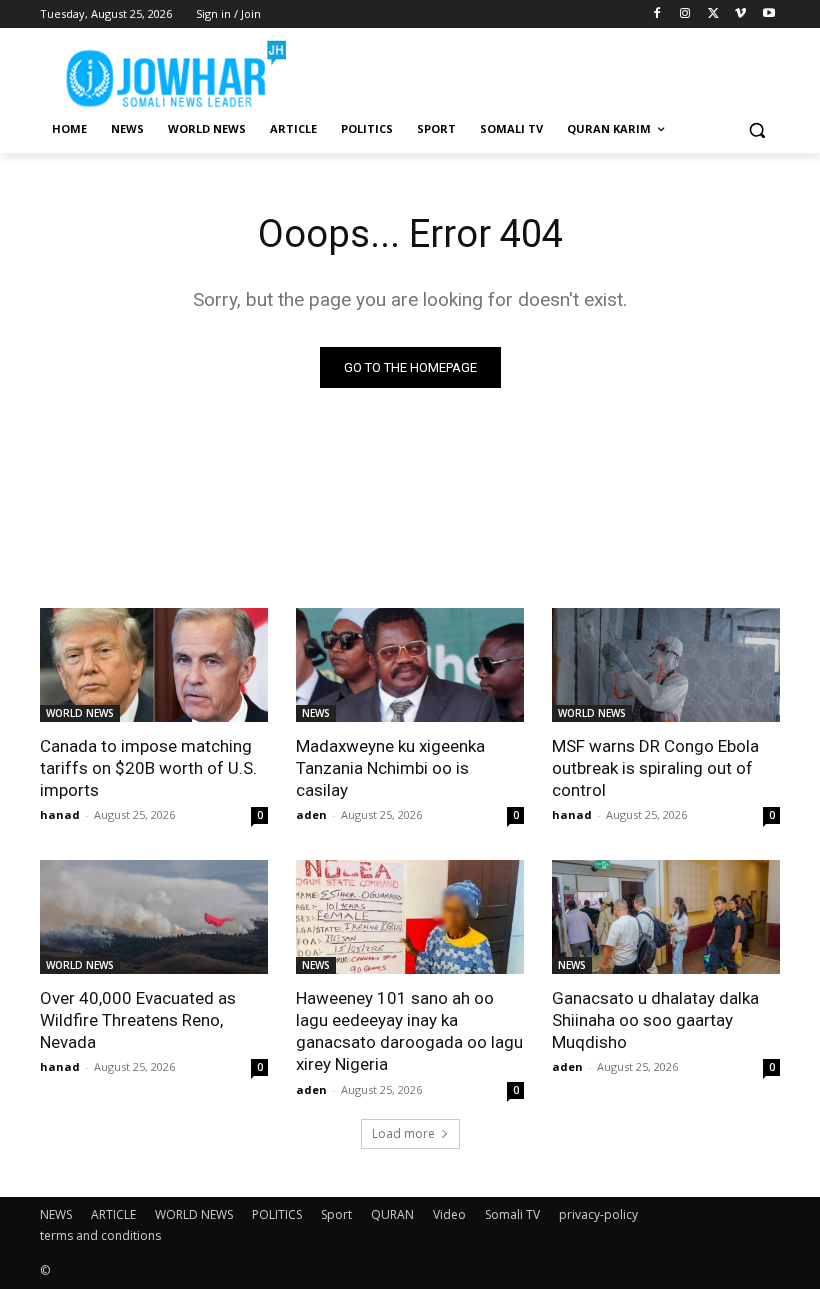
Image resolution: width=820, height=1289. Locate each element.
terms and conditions (100, 1235)
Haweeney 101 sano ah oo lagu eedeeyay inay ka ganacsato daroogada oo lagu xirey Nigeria (409, 1031)
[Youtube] (768, 14)
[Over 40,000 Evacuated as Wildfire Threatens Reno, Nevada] (154, 917)
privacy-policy (598, 1214)
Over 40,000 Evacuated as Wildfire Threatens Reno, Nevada (138, 1020)
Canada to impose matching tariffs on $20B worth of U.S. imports (148, 768)
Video (449, 1214)
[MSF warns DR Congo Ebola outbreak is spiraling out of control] (666, 665)
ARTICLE (113, 1214)
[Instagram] (685, 14)
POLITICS (277, 1214)
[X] (713, 14)
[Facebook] (657, 14)
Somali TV (512, 1214)
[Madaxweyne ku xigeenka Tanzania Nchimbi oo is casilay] (410, 665)
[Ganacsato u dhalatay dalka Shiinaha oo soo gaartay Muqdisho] (666, 917)
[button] (756, 129)
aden (311, 814)
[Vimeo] (740, 14)
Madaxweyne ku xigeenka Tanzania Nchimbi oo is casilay (390, 768)
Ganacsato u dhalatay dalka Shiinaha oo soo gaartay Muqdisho (655, 1020)
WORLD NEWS (80, 713)
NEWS (316, 713)
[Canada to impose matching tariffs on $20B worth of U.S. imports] (154, 665)
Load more (403, 1133)
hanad (60, 814)
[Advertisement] (546, 70)
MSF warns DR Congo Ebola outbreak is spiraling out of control (655, 768)
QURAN (392, 1214)
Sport (336, 1214)
